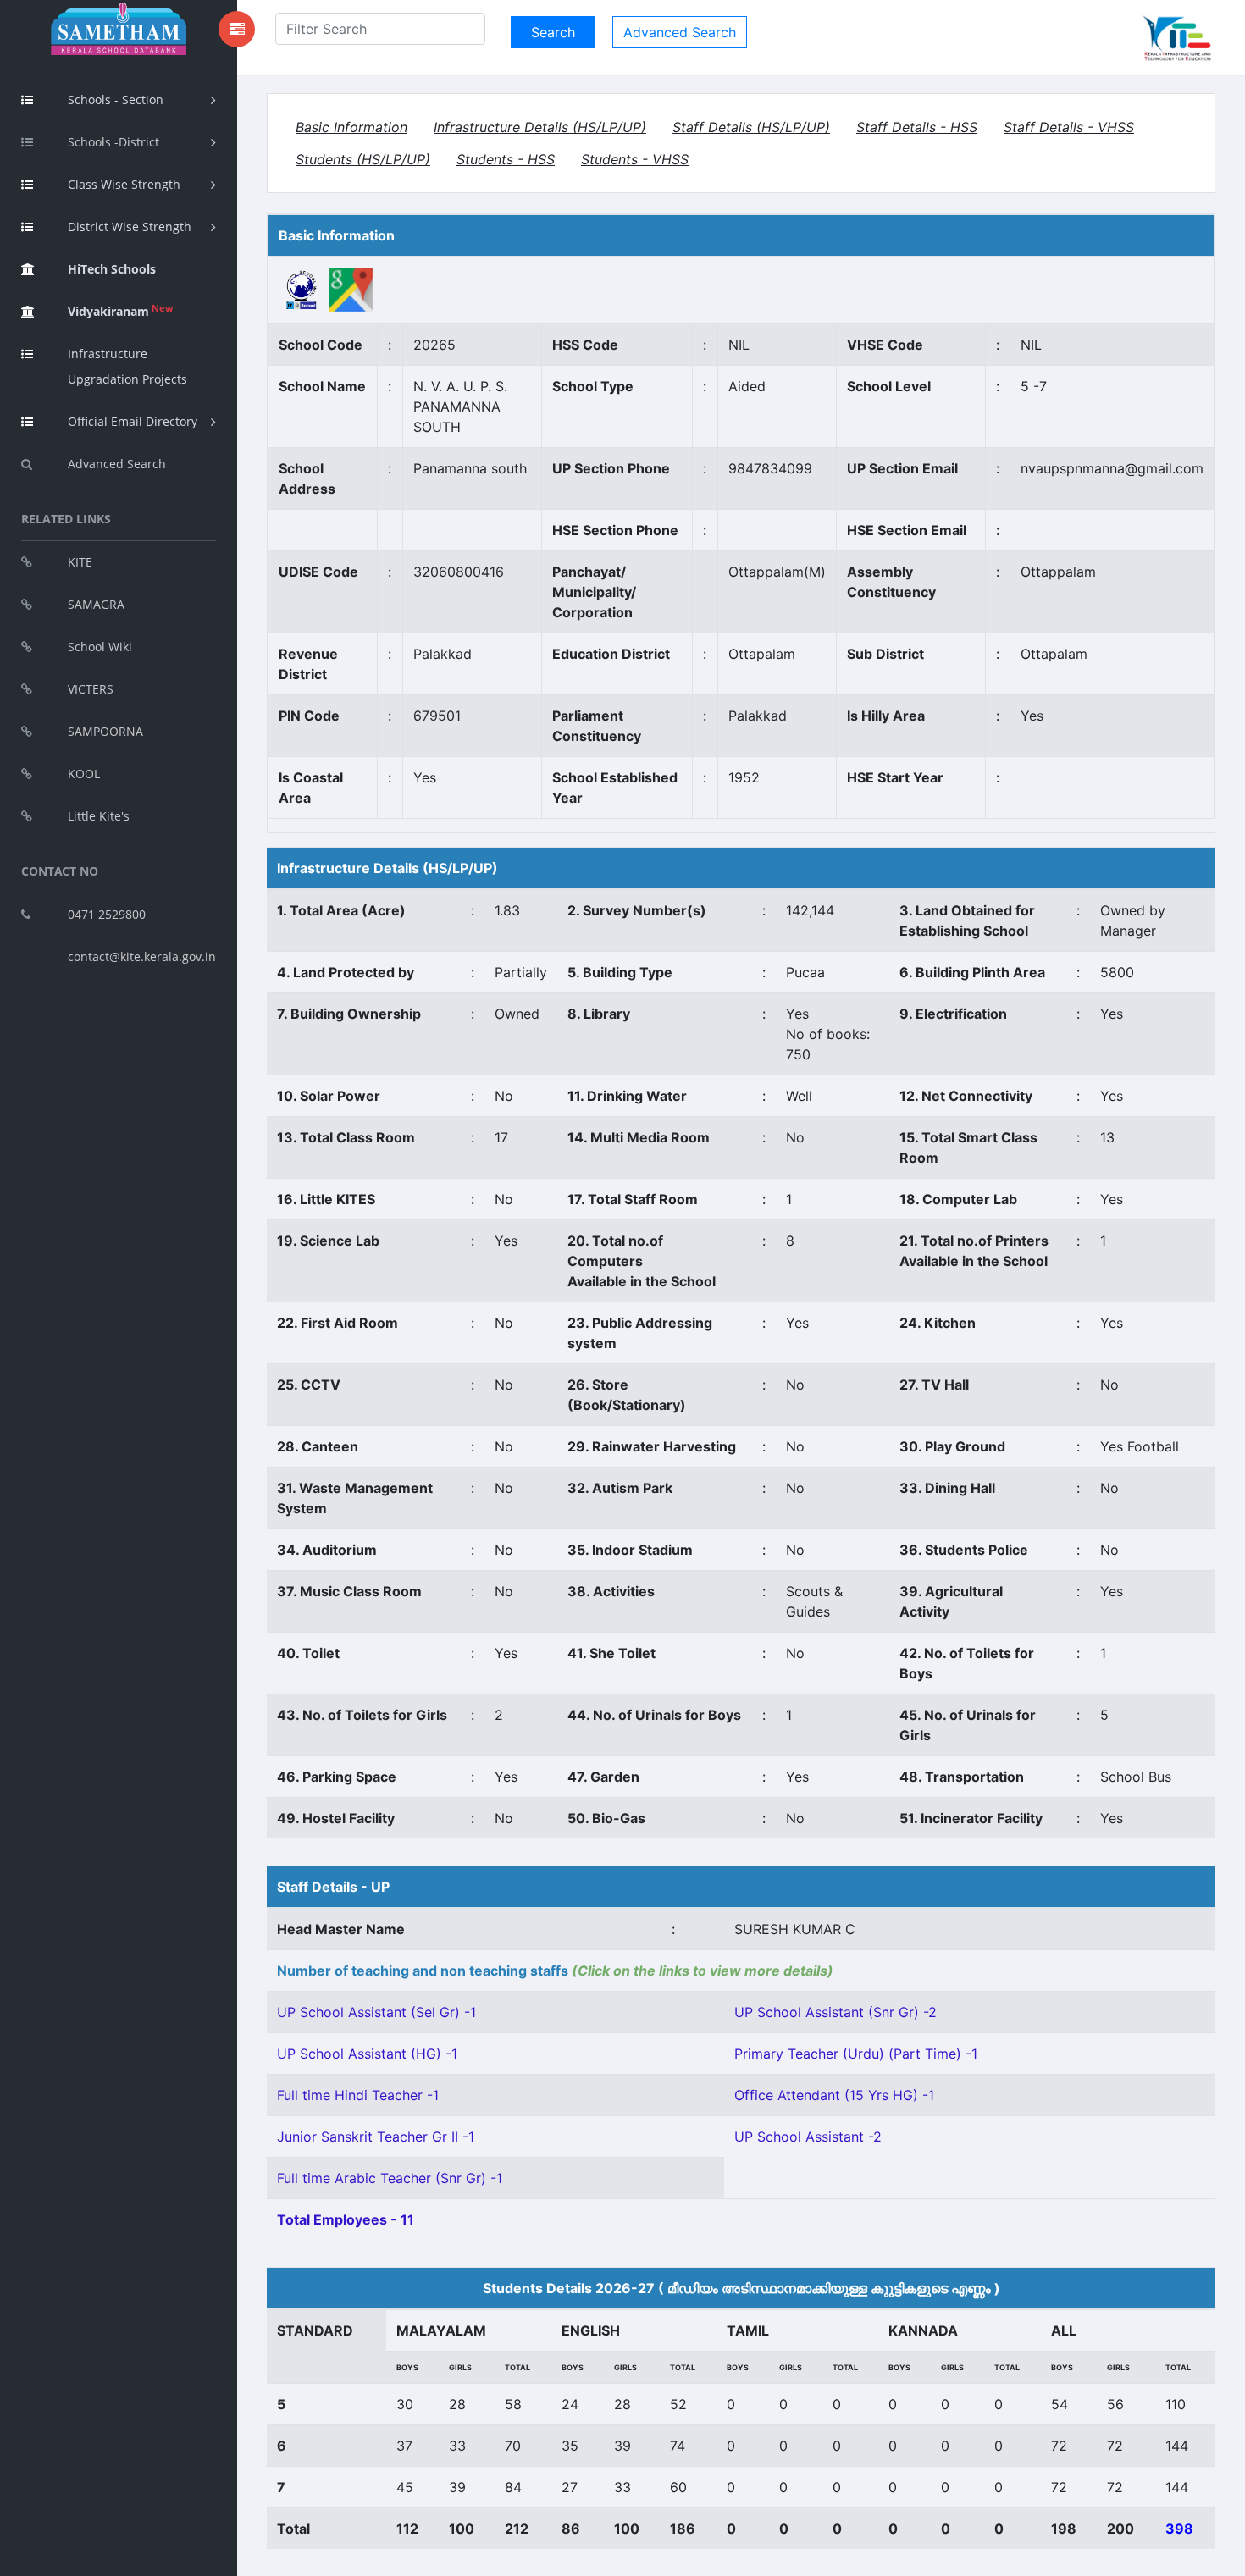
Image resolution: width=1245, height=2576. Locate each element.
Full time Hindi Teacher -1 (358, 2095)
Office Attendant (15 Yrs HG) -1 (834, 2095)
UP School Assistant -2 (808, 2137)
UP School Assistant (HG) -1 (367, 2054)
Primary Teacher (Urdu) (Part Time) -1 (856, 2054)
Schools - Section (116, 100)
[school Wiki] (302, 289)
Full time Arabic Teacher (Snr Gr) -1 (390, 2178)
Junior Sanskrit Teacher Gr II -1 (376, 2137)
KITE (80, 562)
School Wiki (100, 647)
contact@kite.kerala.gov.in (142, 956)
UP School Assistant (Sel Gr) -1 (376, 2012)
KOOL (84, 774)
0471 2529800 (107, 914)
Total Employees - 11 (346, 2219)
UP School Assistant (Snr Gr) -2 (836, 2012)
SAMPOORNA (105, 731)
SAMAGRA (96, 604)
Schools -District (113, 142)
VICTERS (91, 689)
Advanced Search (117, 464)
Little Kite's (99, 816)
